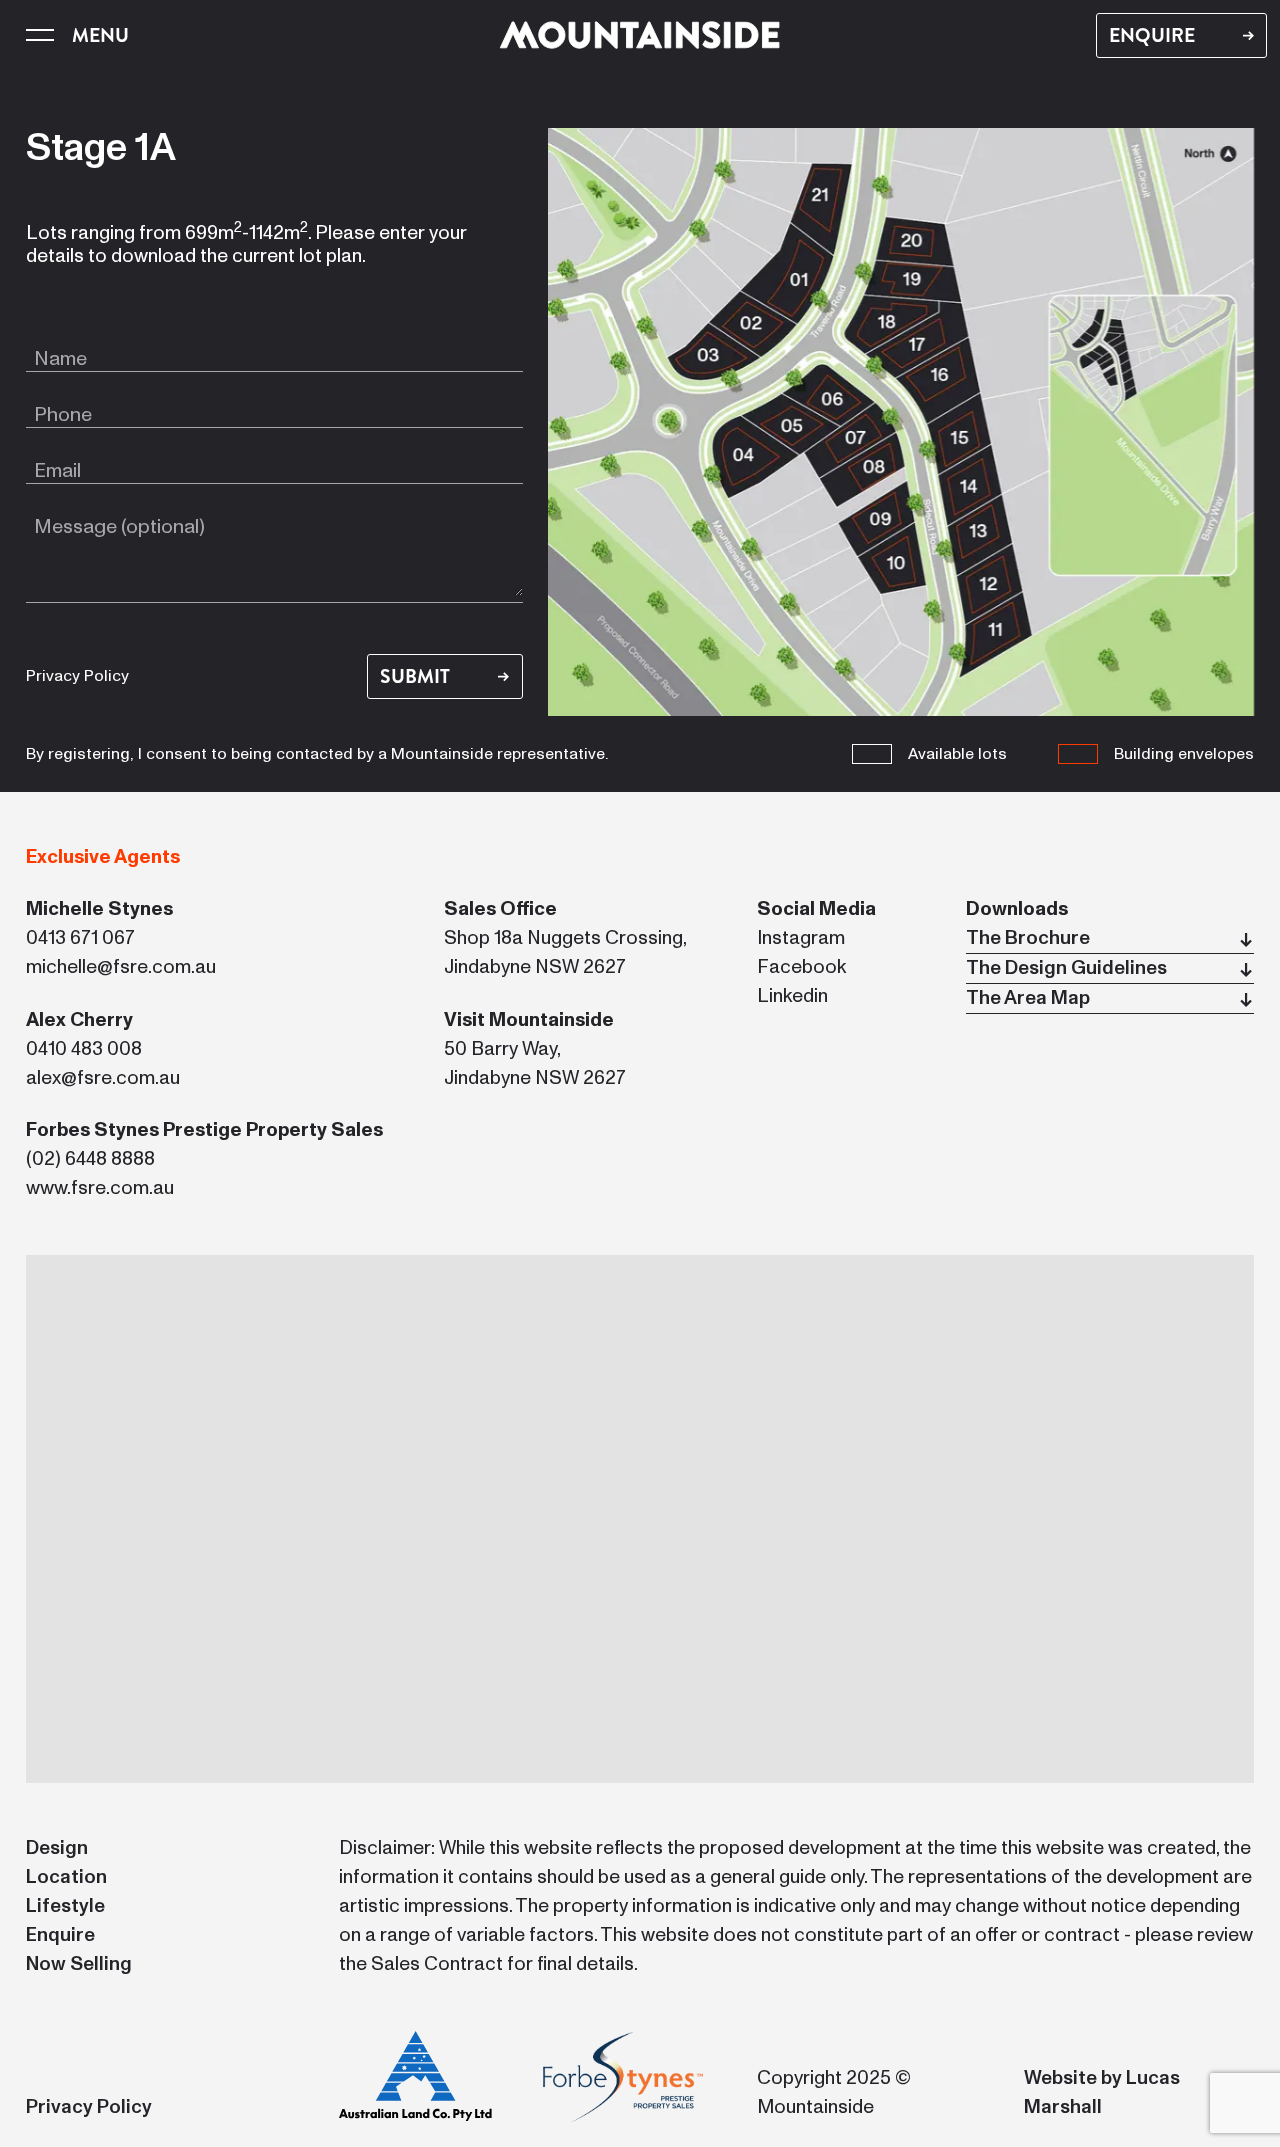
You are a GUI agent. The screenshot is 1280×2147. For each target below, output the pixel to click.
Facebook (801, 967)
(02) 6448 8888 (90, 1159)
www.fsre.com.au (100, 1188)
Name (60, 359)
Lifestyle (65, 1906)
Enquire (60, 1935)
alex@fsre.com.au (103, 1078)
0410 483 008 (84, 1049)
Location (66, 1877)
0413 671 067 (80, 938)
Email (57, 471)
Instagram (801, 938)
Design (57, 1848)
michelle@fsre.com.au (121, 967)
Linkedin (792, 996)
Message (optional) (119, 527)
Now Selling (79, 1964)
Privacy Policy (77, 676)
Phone (63, 415)
